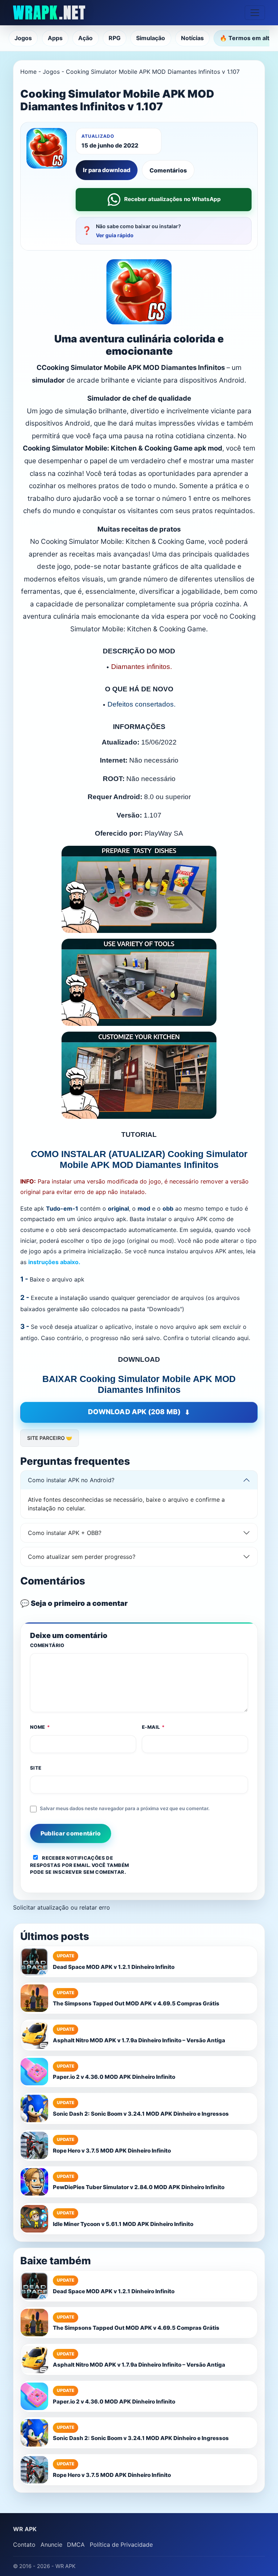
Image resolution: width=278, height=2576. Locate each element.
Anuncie (51, 2545)
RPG (115, 38)
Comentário (47, 1645)
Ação (85, 38)
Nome (40, 1727)
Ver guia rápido (115, 235)
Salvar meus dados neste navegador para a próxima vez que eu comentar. (125, 1808)
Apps (55, 38)
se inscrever (64, 1872)
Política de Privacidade (121, 2545)
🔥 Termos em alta (246, 38)
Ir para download (107, 170)
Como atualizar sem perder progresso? (82, 1557)
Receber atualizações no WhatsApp (172, 199)
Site (36, 1768)
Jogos (23, 38)
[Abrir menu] (255, 13)
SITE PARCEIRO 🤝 (50, 1438)
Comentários (168, 170)
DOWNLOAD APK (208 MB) (134, 1412)
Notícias (192, 38)
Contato (24, 2545)
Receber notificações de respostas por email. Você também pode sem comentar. (80, 1865)
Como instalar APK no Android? (71, 1480)
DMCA (76, 2545)
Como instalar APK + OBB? (65, 1533)
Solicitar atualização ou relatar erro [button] (62, 1907)
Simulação (151, 38)
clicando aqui (230, 1338)
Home (28, 72)
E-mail (153, 1727)
